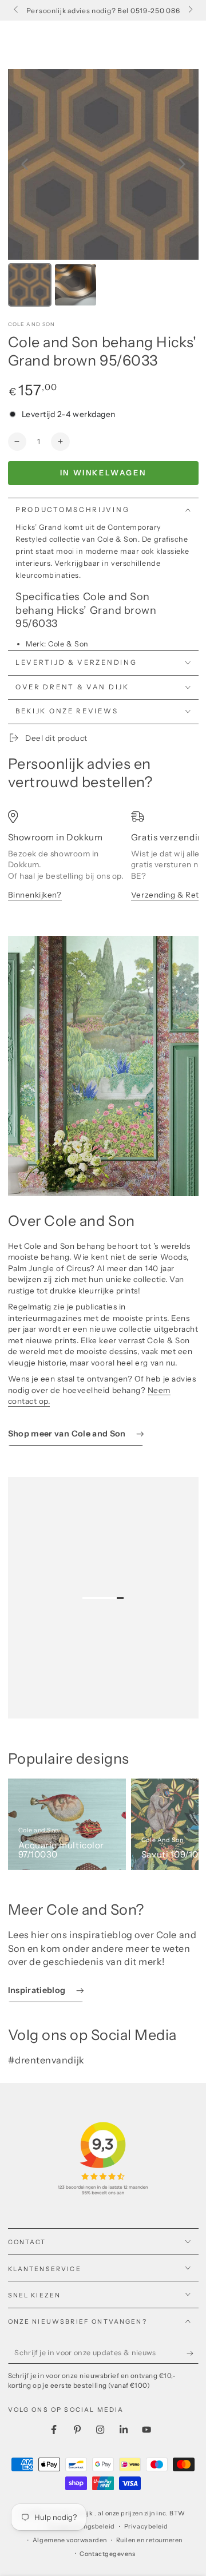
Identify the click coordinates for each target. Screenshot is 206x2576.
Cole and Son (32, 324)
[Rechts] (190, 10)
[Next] (182, 164)
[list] (103, 863)
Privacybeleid (146, 2527)
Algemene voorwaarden (70, 2540)
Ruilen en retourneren (149, 2540)
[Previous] (25, 164)
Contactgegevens (107, 2554)
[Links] (17, 10)
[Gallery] (103, 190)
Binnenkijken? (35, 895)
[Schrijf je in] (193, 2353)
